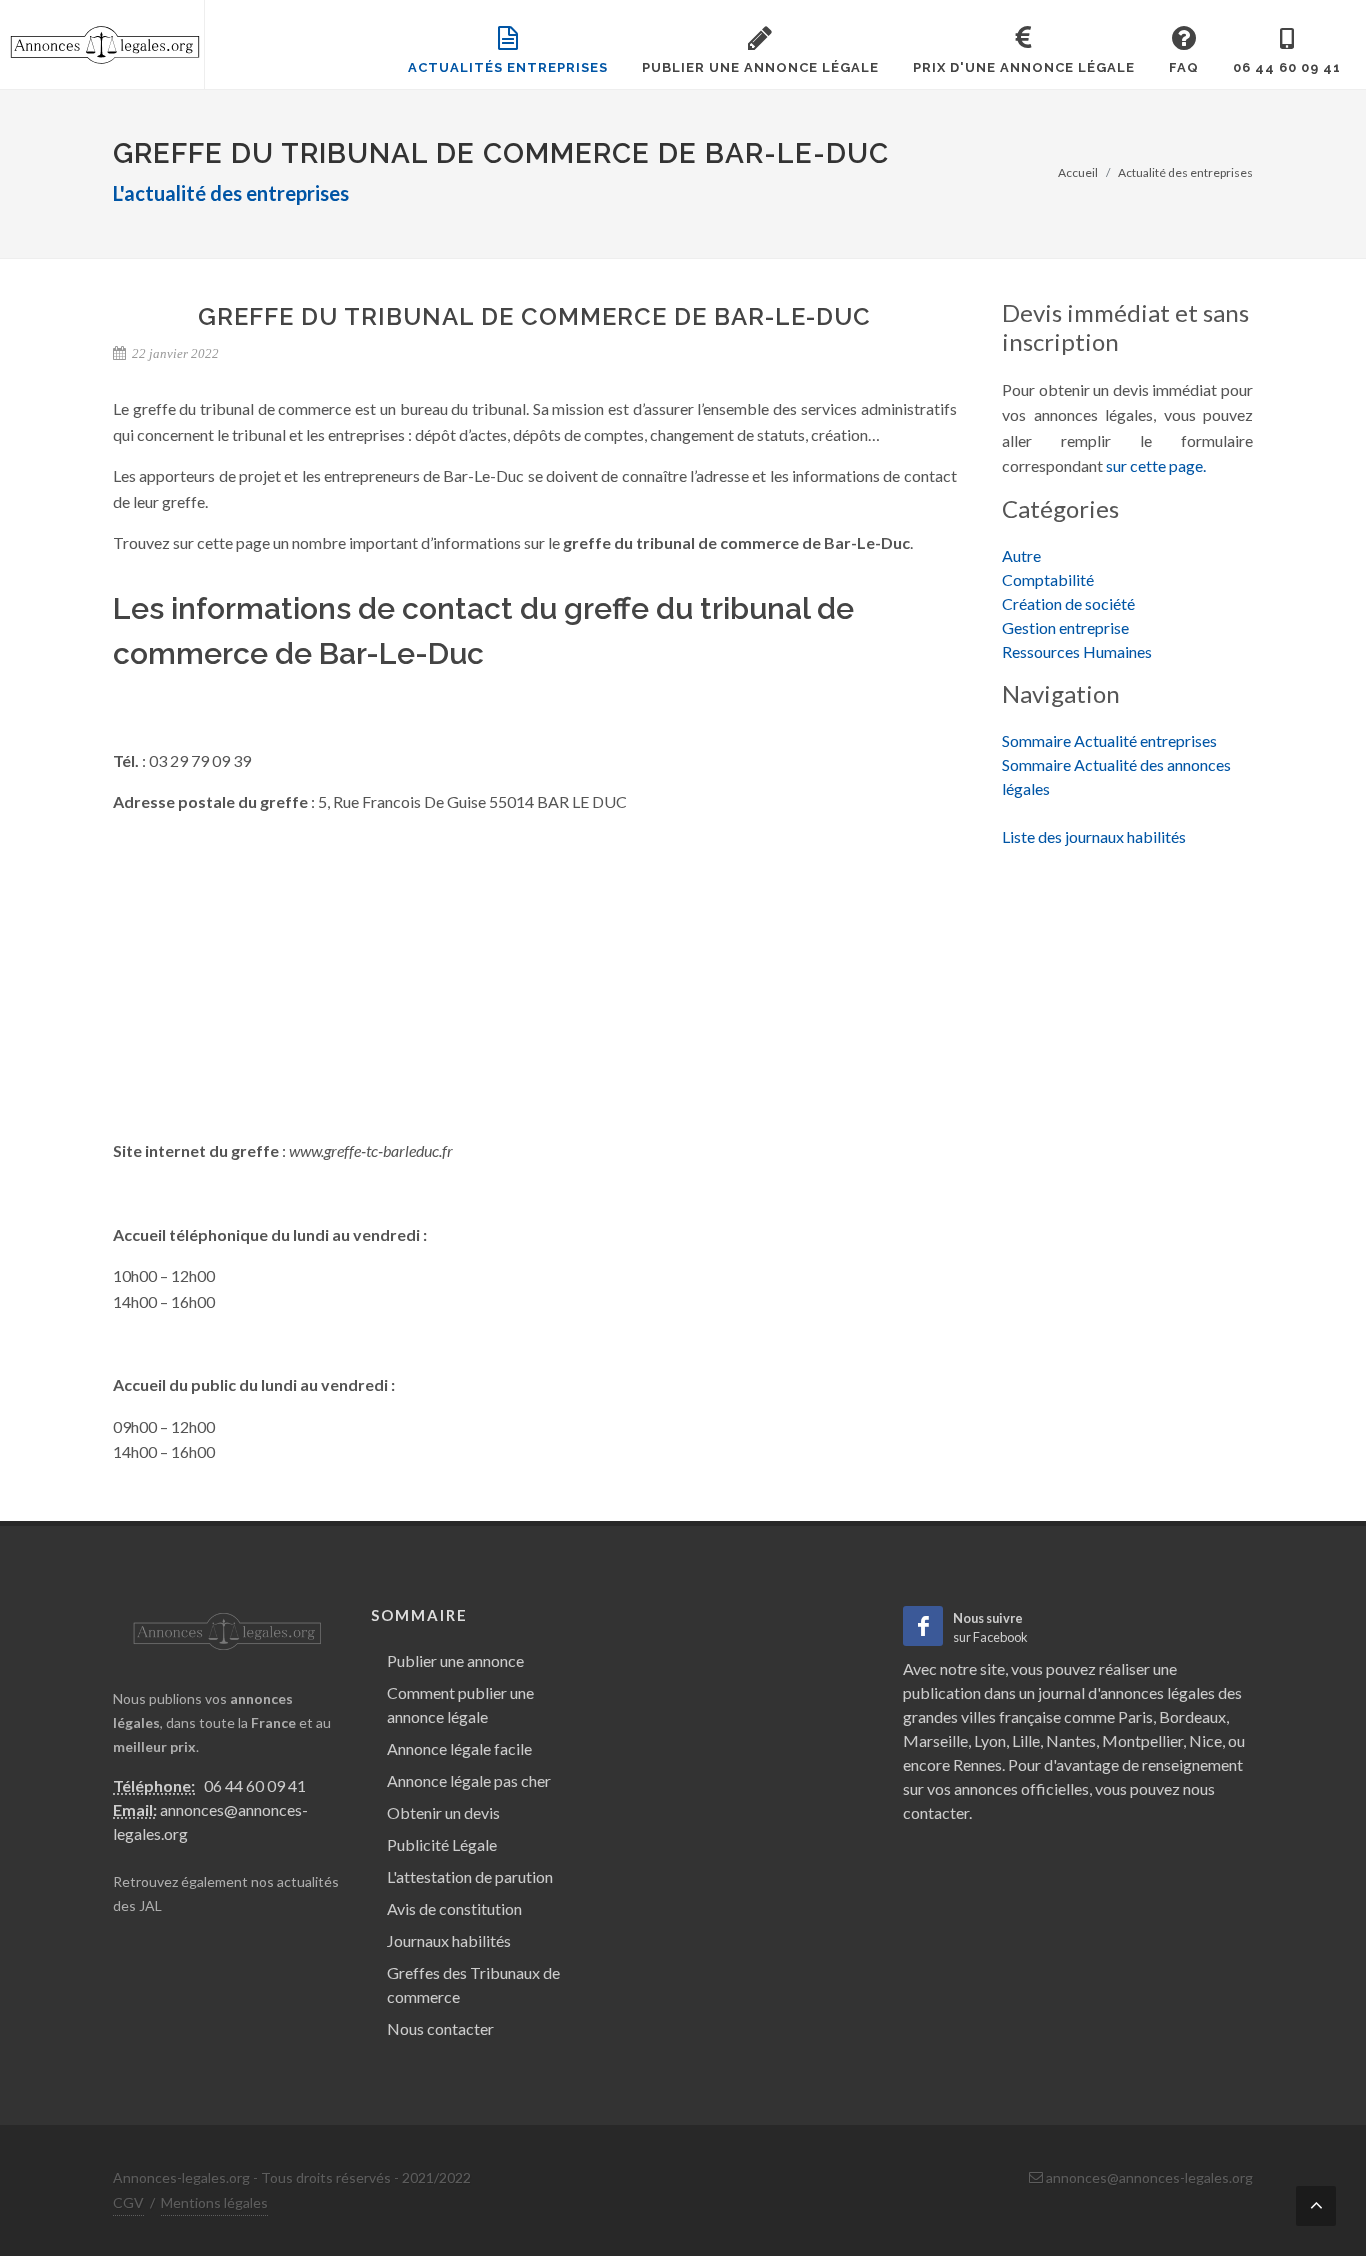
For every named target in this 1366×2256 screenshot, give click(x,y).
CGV (128, 2202)
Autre (1021, 555)
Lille (1026, 1740)
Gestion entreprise (1065, 627)
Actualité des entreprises (1185, 172)
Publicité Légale (442, 1844)
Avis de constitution (454, 1908)
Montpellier (1142, 1740)
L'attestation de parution (470, 1876)
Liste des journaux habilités (1094, 836)
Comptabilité (1048, 579)
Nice (1205, 1740)
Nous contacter (440, 2028)
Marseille (935, 1740)
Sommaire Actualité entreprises (1109, 740)
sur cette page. (1156, 465)
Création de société (1068, 603)
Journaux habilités (449, 1940)
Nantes (1071, 1740)
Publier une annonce (455, 1660)
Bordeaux (1192, 1716)
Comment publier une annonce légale (460, 1704)
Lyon (990, 1740)
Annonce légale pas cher (469, 1780)
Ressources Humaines (1077, 651)
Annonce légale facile (459, 1748)
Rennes (977, 1764)
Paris (1135, 1716)
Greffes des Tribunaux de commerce (473, 1984)
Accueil (1078, 172)
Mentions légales (214, 2202)
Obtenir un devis (443, 1812)
